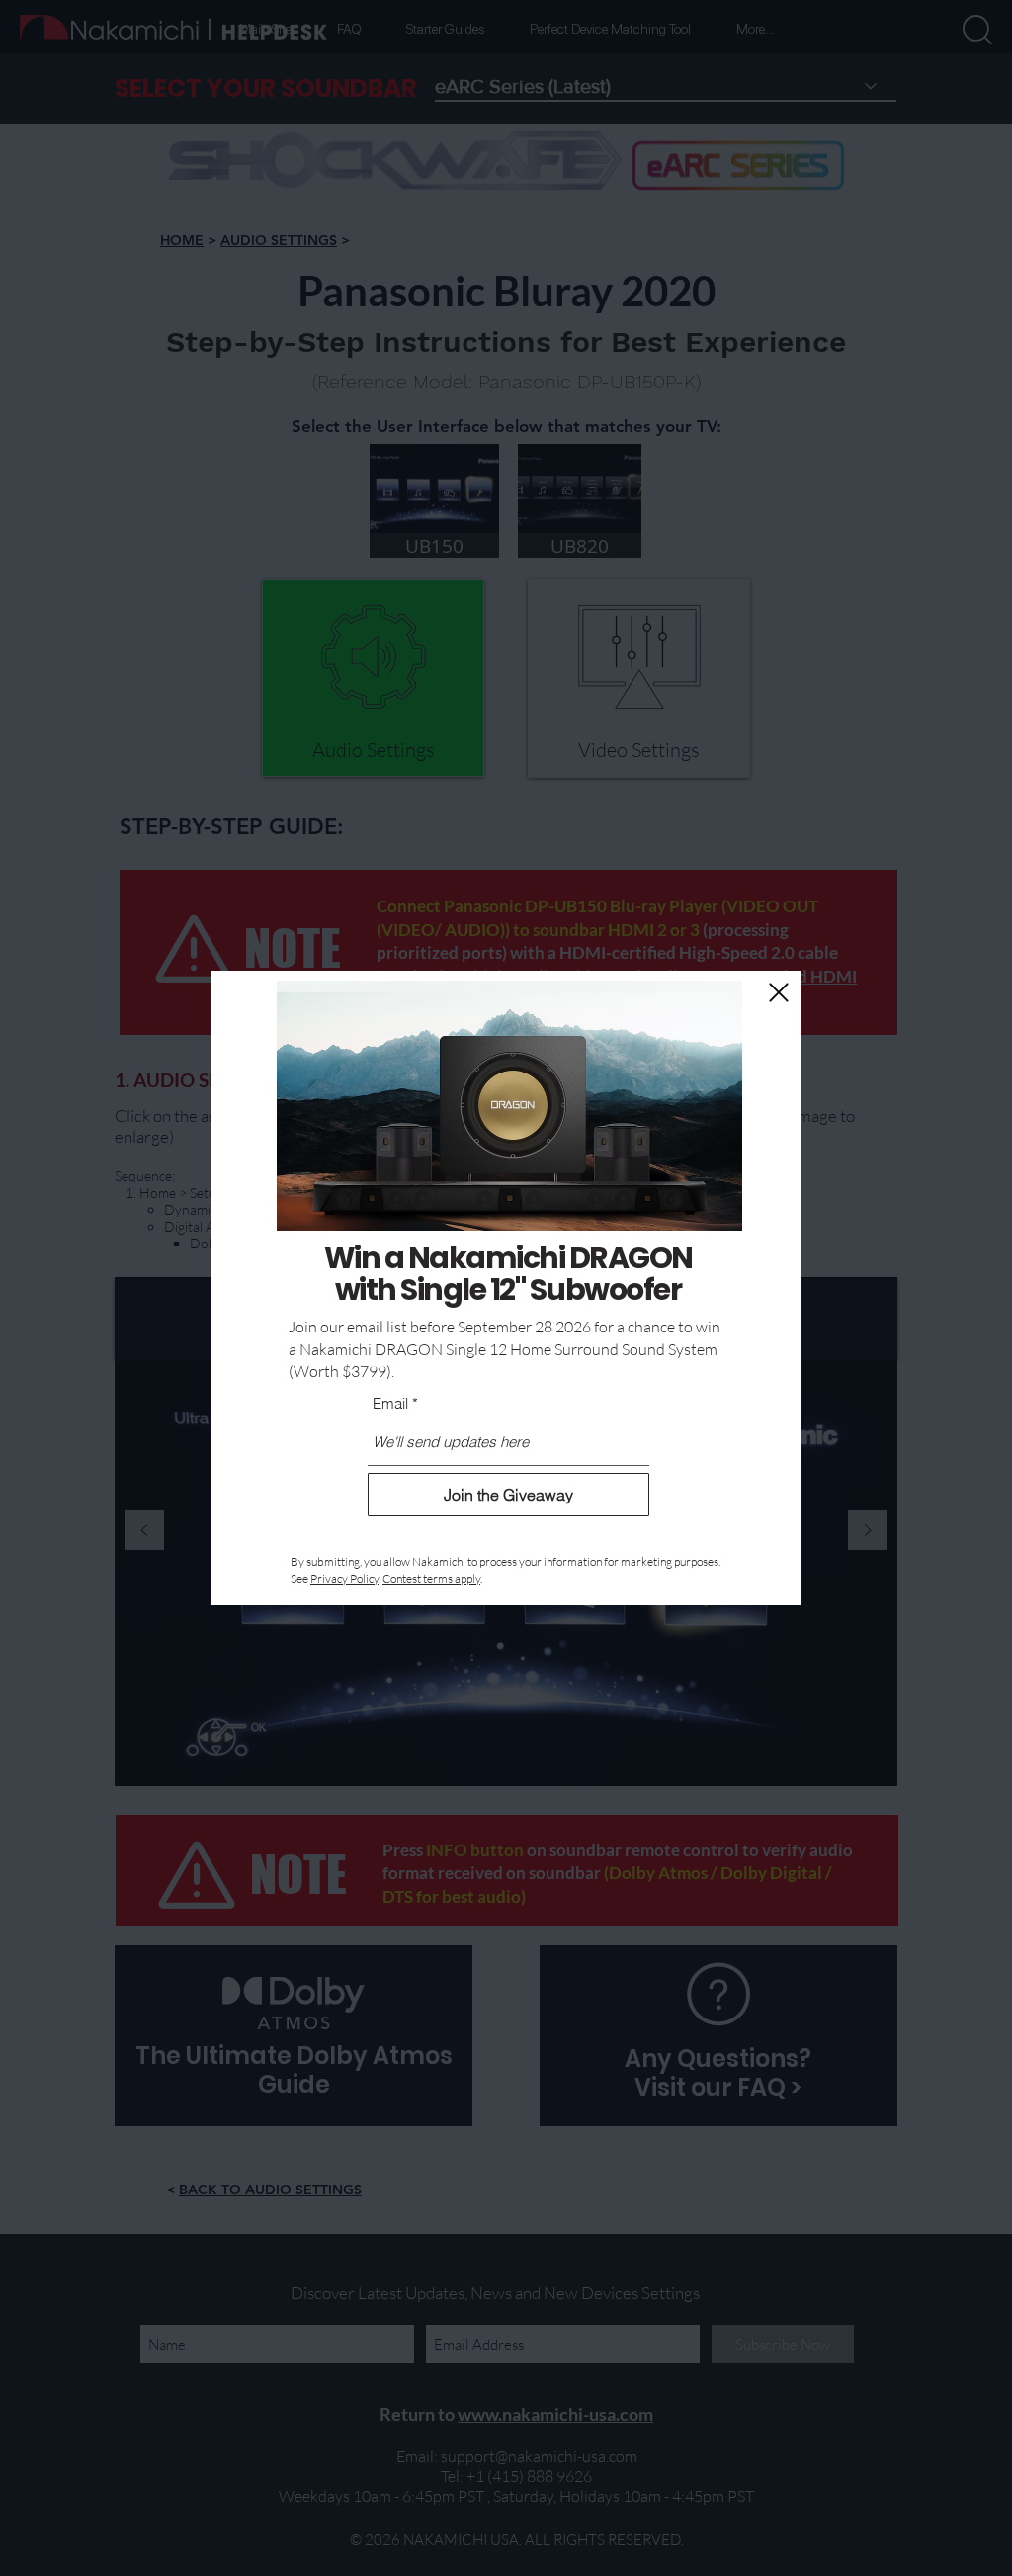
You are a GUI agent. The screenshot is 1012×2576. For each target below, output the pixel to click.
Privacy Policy (344, 1578)
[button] (779, 992)
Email (390, 1403)
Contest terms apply (431, 1578)
